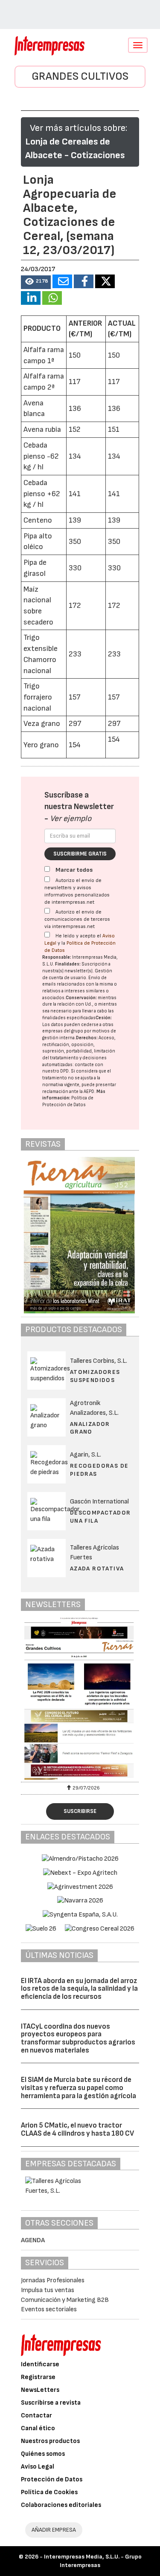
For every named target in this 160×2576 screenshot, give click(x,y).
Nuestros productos (50, 2441)
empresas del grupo (63, 1031)
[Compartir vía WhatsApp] (52, 298)
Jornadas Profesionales (53, 2280)
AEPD (89, 1091)
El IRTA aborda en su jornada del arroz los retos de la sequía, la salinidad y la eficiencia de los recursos (79, 1989)
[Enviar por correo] (62, 281)
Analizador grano (90, 1428)
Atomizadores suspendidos (95, 1376)
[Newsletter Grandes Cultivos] (80, 1699)
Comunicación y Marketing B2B (65, 2300)
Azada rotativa (97, 1568)
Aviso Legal (38, 2467)
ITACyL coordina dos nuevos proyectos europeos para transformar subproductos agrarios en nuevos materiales (78, 2038)
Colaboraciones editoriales (61, 2505)
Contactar (36, 2416)
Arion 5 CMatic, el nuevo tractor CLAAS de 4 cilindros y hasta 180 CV (77, 2129)
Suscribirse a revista (51, 2403)
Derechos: (87, 1038)
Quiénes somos (43, 2454)
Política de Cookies (49, 2492)
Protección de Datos (52, 2479)
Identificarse (40, 2364)
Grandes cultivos (80, 77)
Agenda (33, 2240)
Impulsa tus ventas (48, 2290)
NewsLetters (40, 2390)
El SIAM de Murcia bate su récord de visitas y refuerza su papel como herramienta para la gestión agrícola (79, 2088)
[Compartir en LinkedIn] (31, 298)
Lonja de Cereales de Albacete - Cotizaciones (75, 149)
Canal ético (38, 2428)
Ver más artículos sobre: (79, 128)
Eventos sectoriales (49, 2309)
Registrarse (38, 2377)
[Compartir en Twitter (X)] (105, 281)
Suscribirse (80, 1811)
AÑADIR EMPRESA (54, 2530)
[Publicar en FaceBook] (84, 281)
